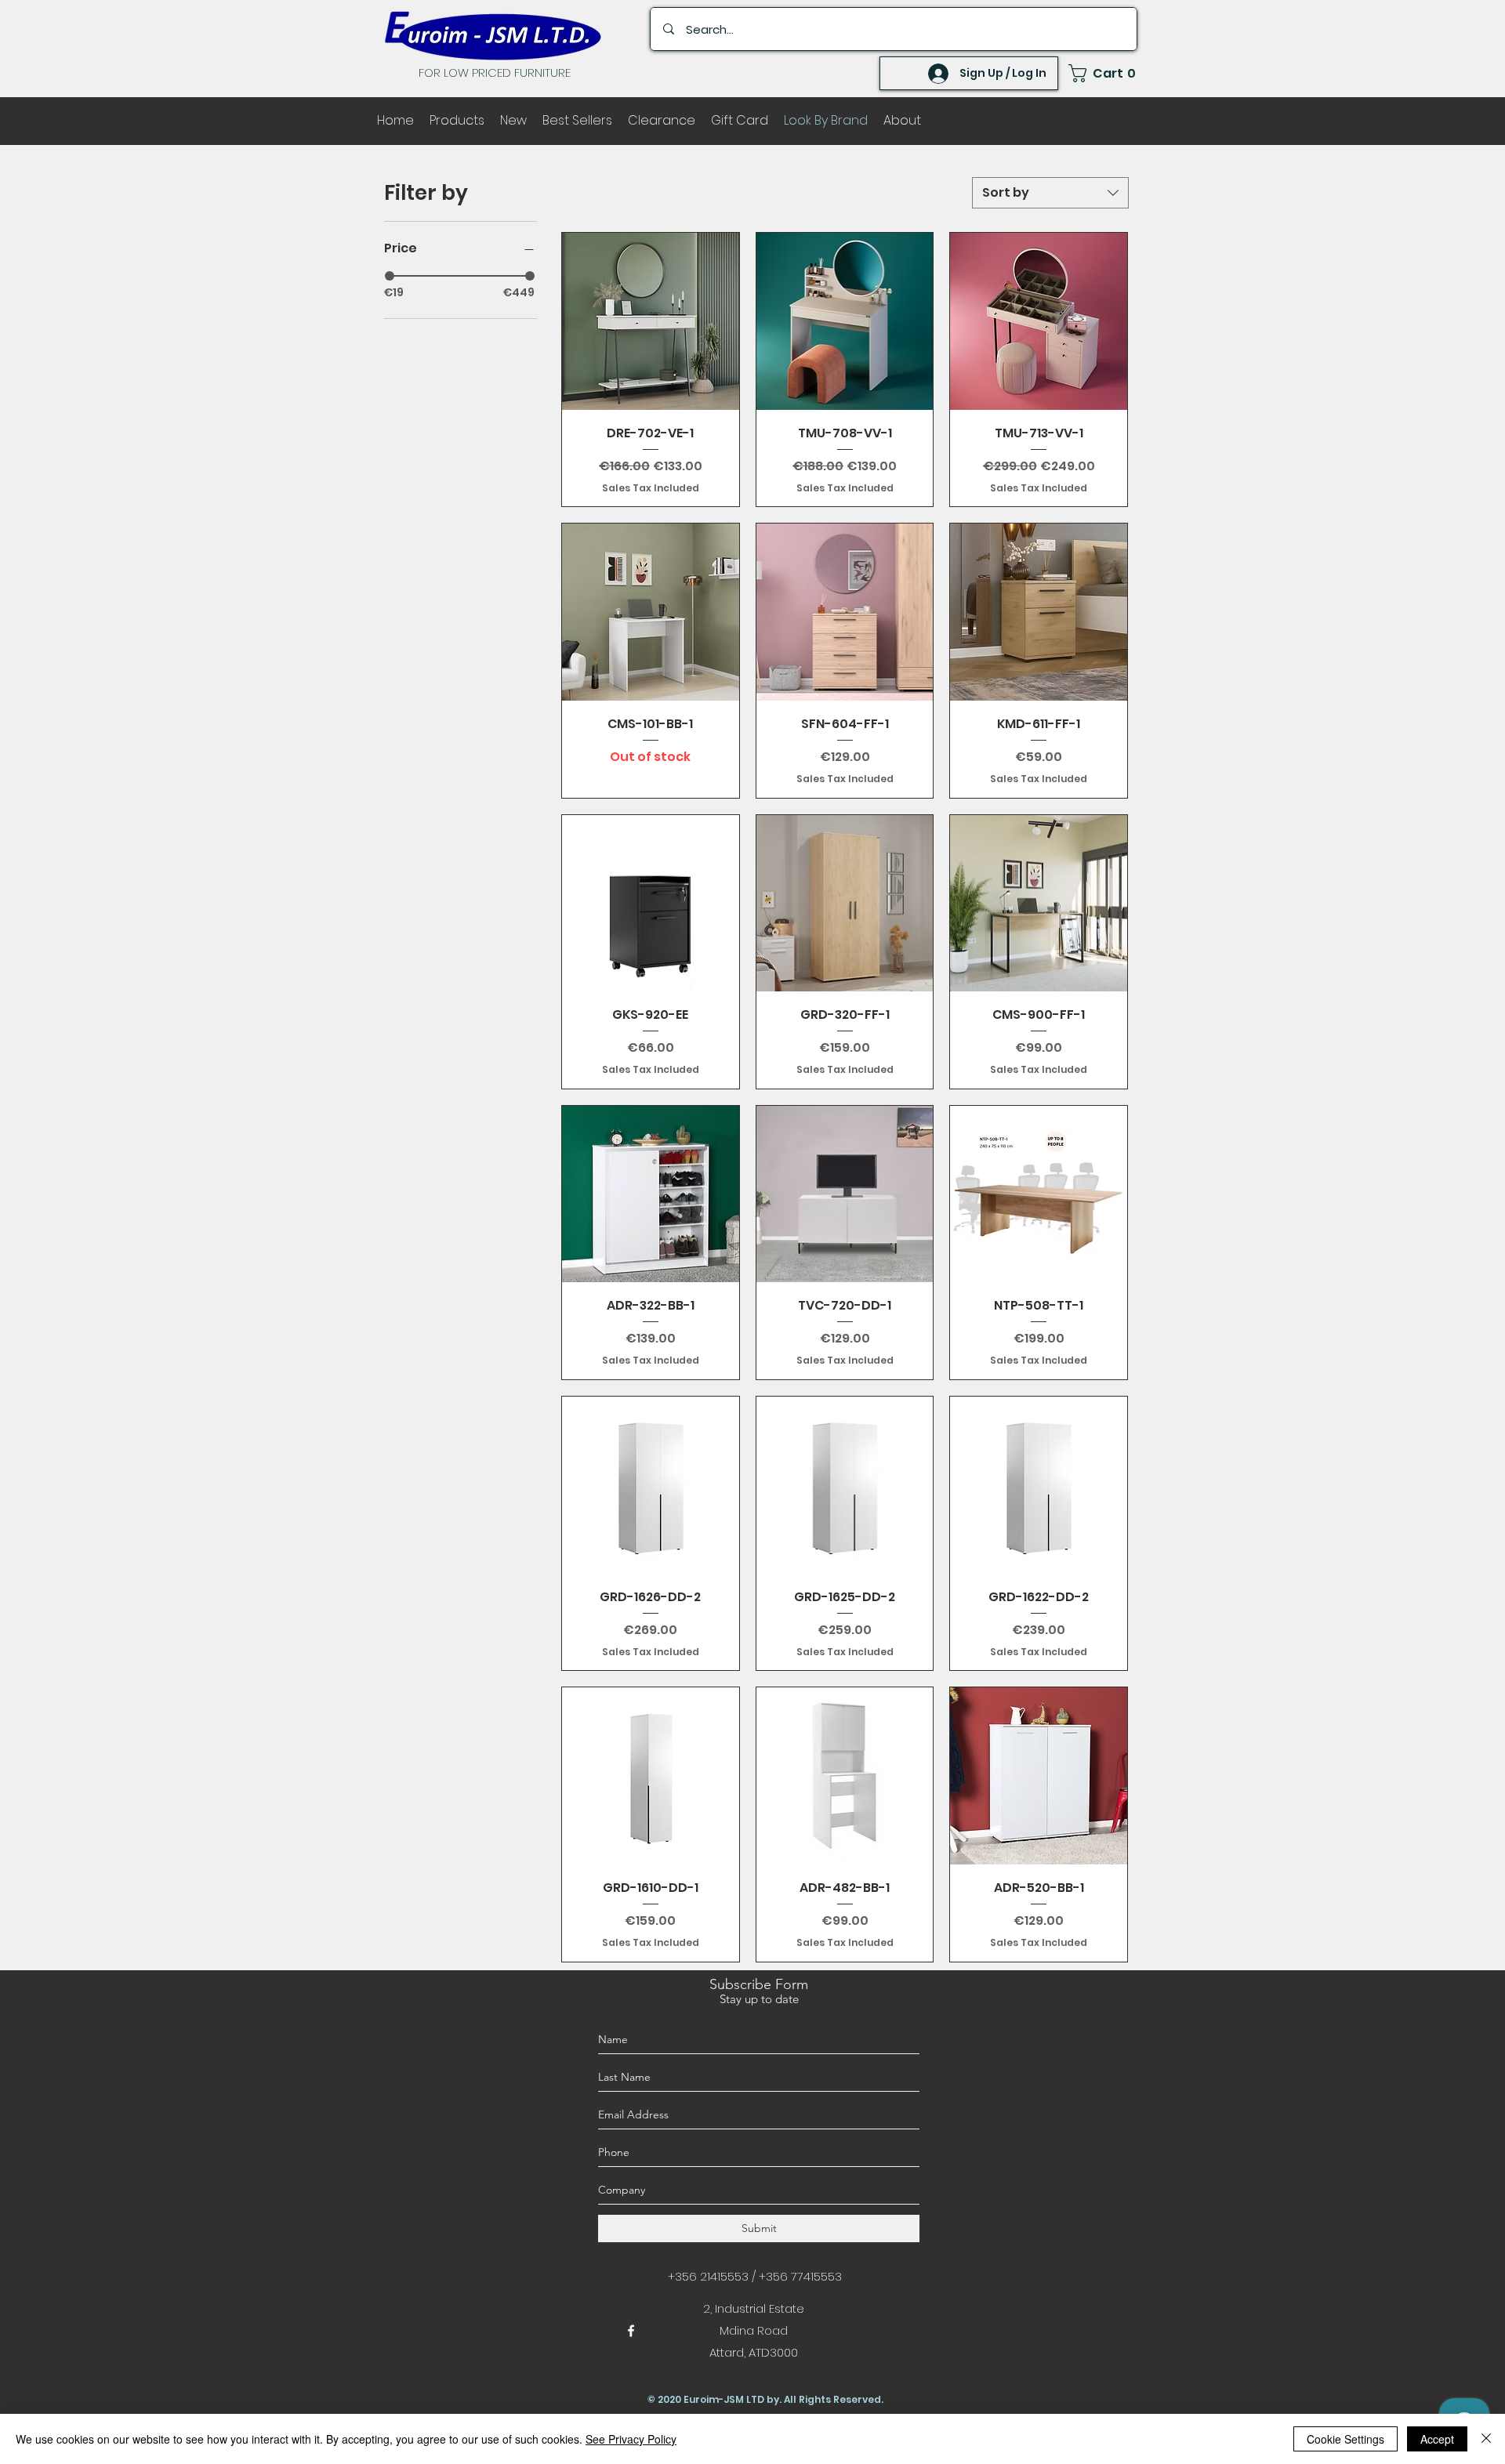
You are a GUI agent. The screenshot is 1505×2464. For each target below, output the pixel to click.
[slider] (390, 276)
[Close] (1486, 2439)
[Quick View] (651, 321)
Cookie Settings (1345, 2439)
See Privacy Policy (631, 2439)
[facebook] (631, 2331)
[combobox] (1050, 193)
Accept (1437, 2439)
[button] (1103, 73)
